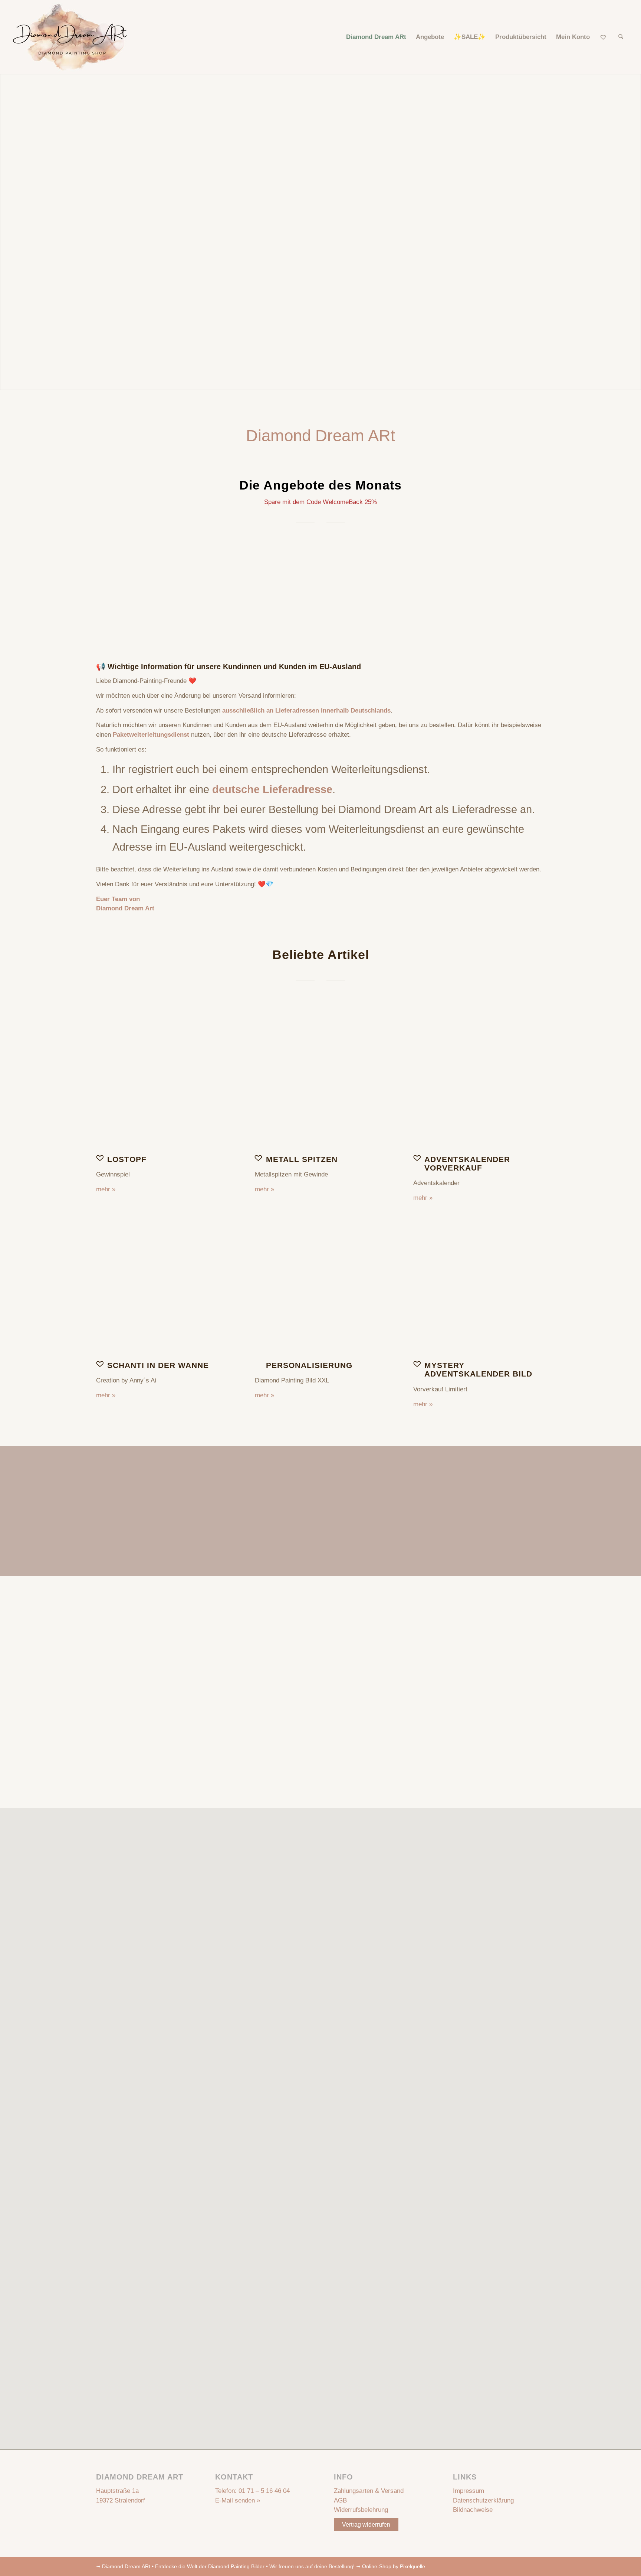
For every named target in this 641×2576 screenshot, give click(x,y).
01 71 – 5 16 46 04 (264, 2491)
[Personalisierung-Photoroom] (321, 1287)
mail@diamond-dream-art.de (344, 1689)
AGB (340, 2500)
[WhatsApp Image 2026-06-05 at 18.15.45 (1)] (479, 1081)
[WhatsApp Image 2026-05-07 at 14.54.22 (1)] (321, 1081)
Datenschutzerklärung (483, 2500)
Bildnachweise (473, 2510)
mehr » (106, 1189)
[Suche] (621, 37)
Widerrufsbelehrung (361, 2510)
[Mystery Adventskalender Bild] (479, 1287)
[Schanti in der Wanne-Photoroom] (162, 1287)
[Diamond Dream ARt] (70, 37)
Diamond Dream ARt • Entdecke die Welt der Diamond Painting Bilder (183, 2566)
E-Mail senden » (238, 2500)
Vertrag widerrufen (366, 2525)
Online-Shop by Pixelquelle (394, 2566)
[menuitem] (376, 37)
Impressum (469, 2491)
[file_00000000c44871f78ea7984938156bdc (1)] (162, 1081)
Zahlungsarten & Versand (369, 2491)
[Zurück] (107, 586)
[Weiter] (534, 586)
